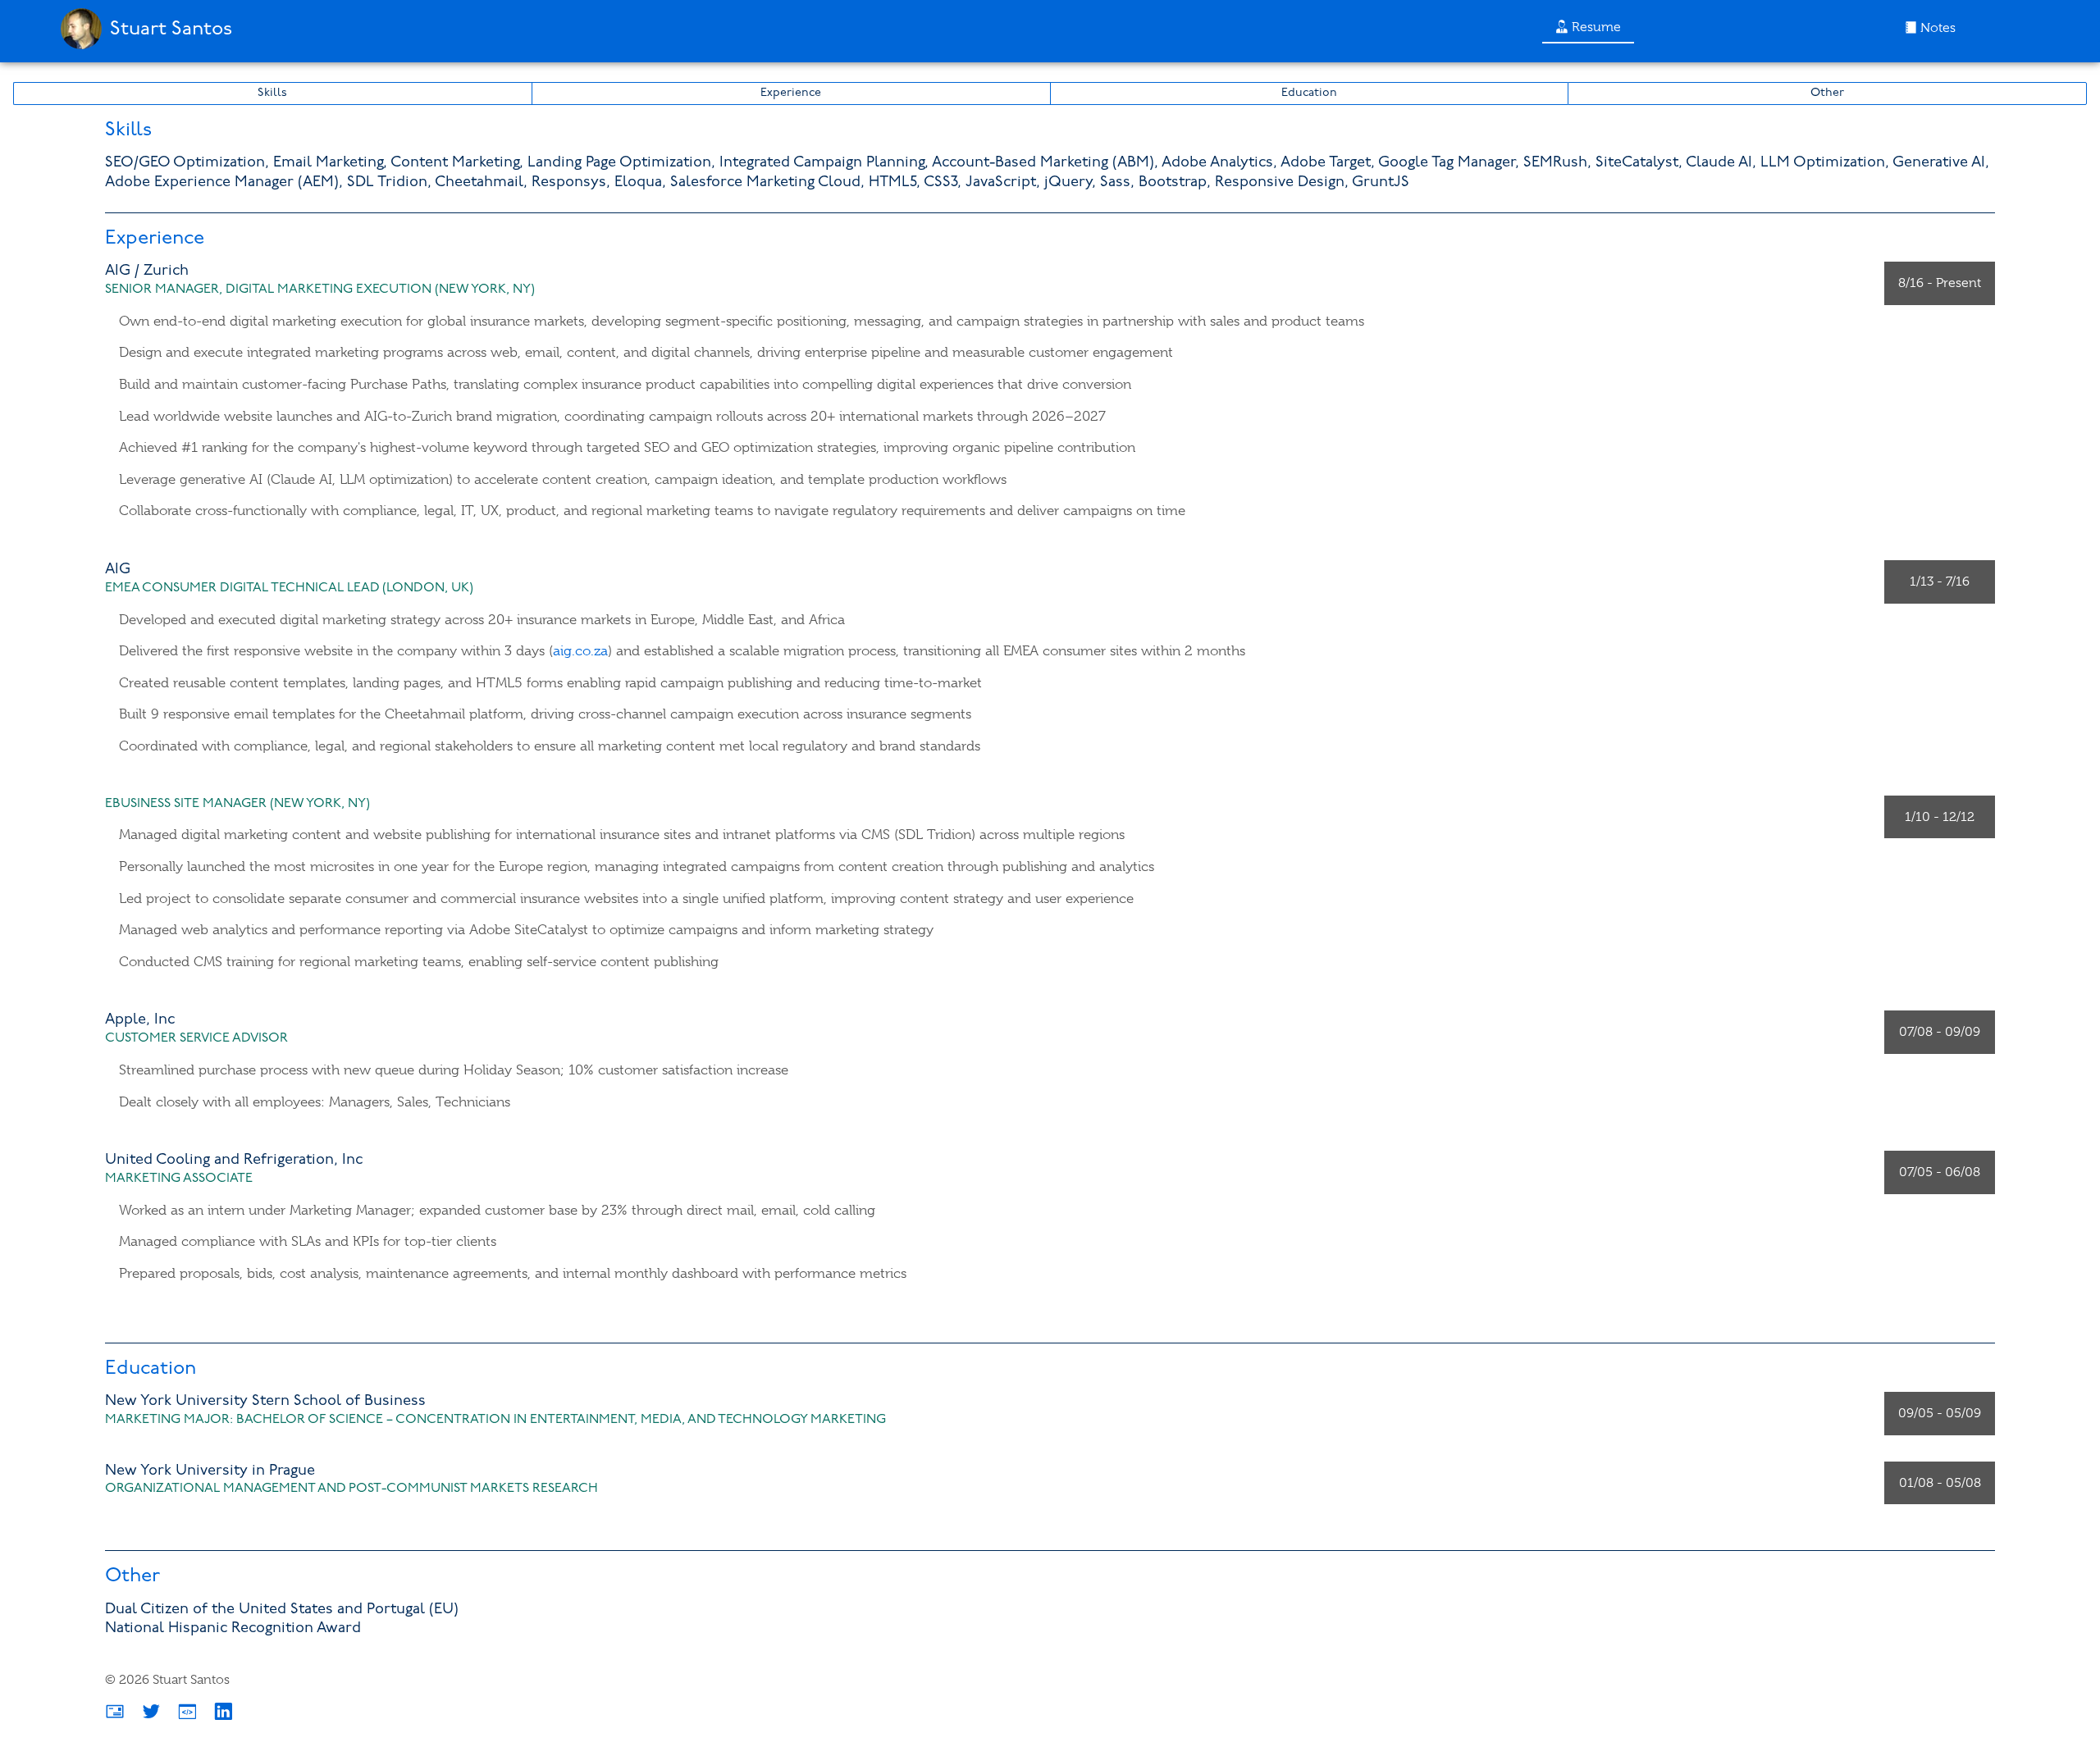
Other (1827, 93)
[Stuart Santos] (142, 53)
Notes (1936, 28)
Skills (272, 93)
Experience (791, 93)
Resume (1595, 27)
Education (1309, 93)
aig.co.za (580, 651)
